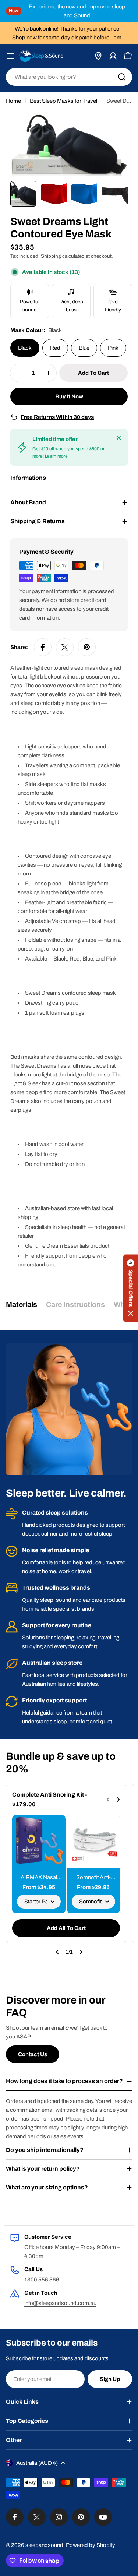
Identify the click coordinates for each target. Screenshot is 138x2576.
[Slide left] (57, 1952)
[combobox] (69, 77)
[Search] (122, 77)
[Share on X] (65, 647)
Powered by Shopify (91, 2545)
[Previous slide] (108, 1800)
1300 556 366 (42, 2280)
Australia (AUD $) (37, 2463)
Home (13, 101)
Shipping (51, 256)
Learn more (56, 456)
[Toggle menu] (10, 56)
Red (55, 348)
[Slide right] (81, 1952)
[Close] (119, 438)
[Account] (113, 56)
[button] (131, 1288)
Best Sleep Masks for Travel (63, 101)
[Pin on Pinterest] (87, 647)
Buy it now (69, 397)
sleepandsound (44, 2545)
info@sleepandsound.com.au (60, 2303)
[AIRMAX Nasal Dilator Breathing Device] (39, 1842)
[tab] (22, 1307)
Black (25, 348)
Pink (113, 348)
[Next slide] (118, 1800)
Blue (84, 348)
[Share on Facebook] (43, 647)
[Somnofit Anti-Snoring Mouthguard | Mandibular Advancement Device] (94, 1842)
